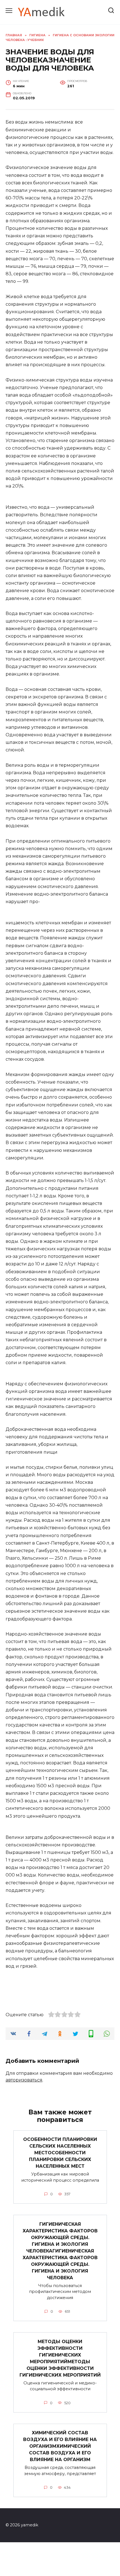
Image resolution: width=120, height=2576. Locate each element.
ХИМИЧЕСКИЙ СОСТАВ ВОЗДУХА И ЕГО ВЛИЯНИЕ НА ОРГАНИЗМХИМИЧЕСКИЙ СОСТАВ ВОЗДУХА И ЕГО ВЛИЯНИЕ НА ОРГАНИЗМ (60, 2446)
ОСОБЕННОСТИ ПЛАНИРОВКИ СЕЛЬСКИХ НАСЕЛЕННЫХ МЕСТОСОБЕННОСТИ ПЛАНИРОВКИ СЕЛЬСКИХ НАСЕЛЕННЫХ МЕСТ (60, 2153)
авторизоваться (24, 2080)
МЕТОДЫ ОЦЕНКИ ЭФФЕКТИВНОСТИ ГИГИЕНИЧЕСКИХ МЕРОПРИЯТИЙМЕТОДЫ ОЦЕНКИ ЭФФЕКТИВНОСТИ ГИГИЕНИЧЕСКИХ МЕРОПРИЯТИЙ (60, 2358)
